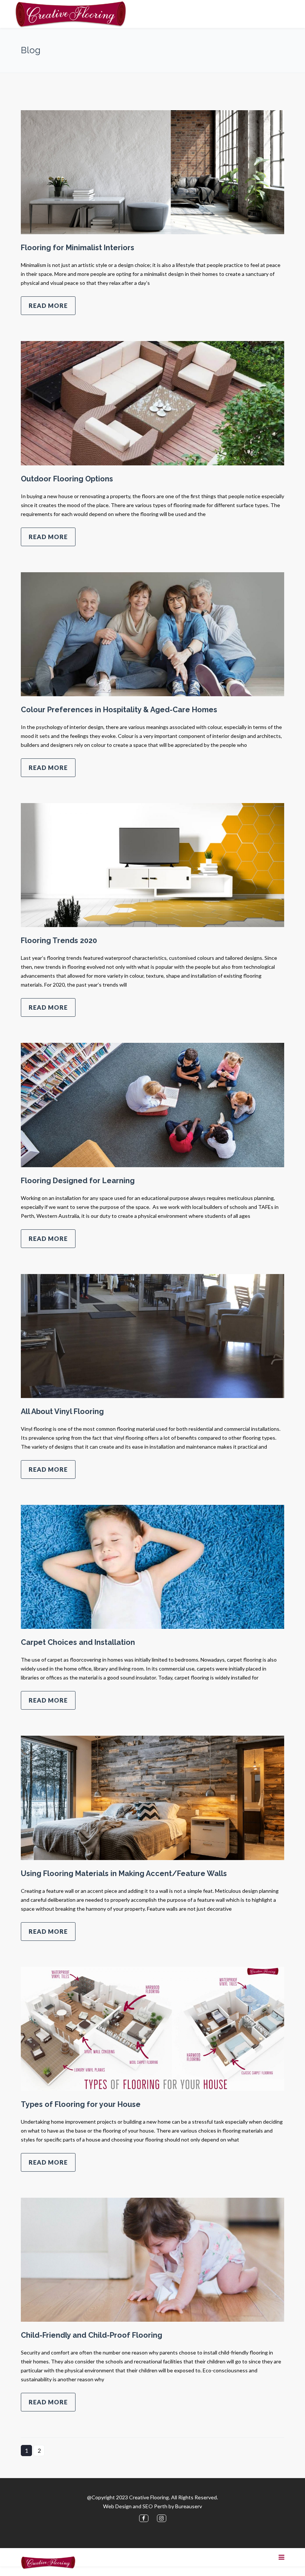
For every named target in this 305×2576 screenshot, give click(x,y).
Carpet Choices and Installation (78, 1642)
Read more (48, 305)
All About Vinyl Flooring (62, 1411)
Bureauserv (189, 2506)
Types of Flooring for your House (81, 2104)
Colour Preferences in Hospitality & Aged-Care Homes (119, 710)
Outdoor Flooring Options (67, 479)
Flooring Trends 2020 (59, 940)
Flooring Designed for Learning (78, 1181)
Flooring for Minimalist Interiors (78, 248)
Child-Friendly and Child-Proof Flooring (91, 2335)
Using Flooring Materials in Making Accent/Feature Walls (124, 1873)
